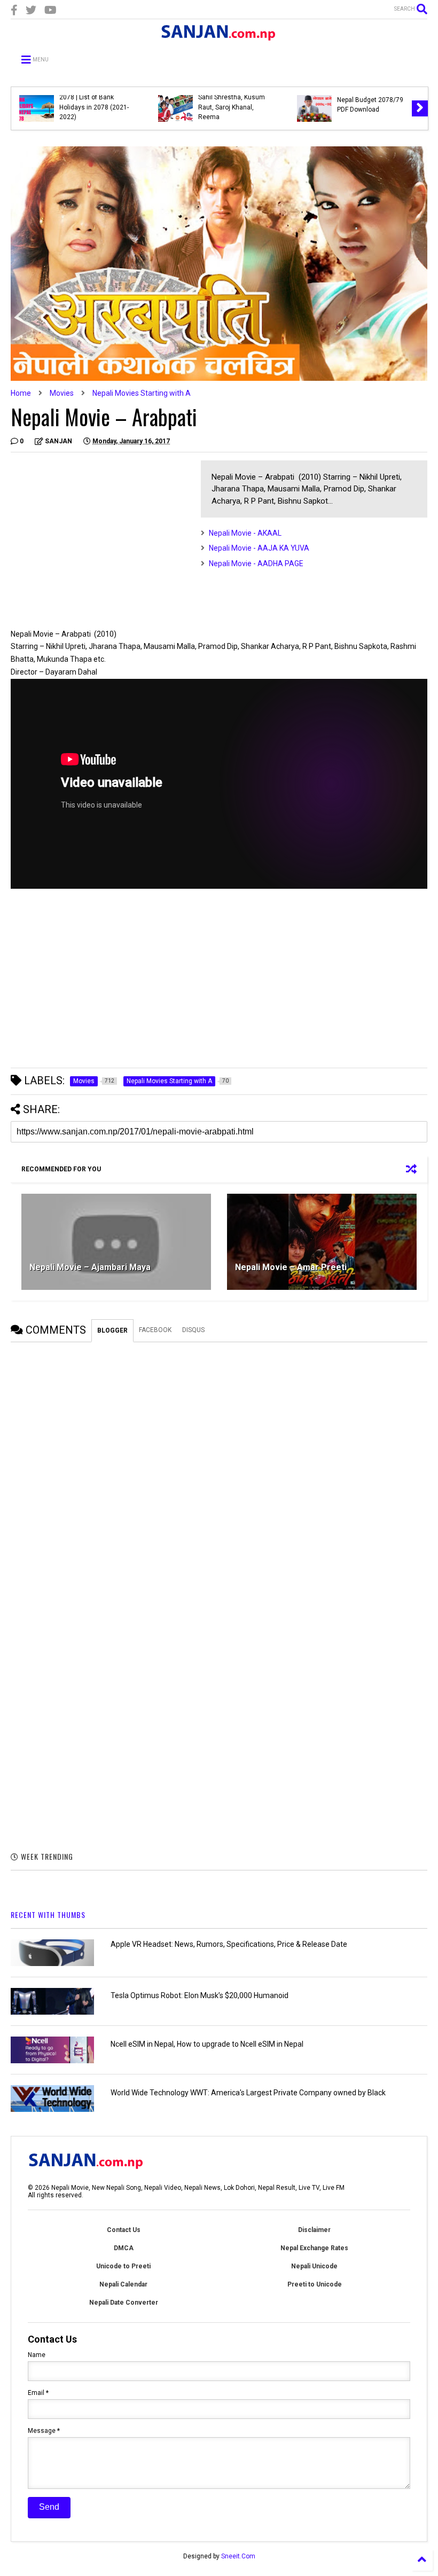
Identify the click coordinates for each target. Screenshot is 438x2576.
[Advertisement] (100, 535)
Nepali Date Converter (124, 2303)
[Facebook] (14, 10)
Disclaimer (314, 2230)
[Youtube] (50, 10)
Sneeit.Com (238, 2556)
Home (21, 393)
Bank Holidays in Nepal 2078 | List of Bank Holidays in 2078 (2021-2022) (94, 102)
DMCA (124, 2248)
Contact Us (124, 2230)
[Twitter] (31, 10)
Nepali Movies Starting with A (142, 393)
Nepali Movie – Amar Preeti (291, 1267)
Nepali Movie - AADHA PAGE (256, 563)
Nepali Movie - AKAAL (245, 533)
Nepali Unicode (314, 2266)
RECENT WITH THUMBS (48, 1915)
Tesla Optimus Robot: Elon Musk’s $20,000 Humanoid (200, 1995)
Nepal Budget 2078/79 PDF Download (370, 105)
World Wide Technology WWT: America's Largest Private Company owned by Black (248, 2093)
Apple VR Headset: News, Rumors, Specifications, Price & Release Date (229, 1944)
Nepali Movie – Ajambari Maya (90, 1267)
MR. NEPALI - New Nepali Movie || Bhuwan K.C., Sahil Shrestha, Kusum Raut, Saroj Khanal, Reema (233, 97)
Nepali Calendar (123, 2284)
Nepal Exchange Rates (314, 2248)
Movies (62, 393)
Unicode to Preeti (123, 2266)
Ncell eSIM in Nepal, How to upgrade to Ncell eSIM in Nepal (207, 2044)
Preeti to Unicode (315, 2284)
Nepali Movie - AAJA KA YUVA (259, 548)
